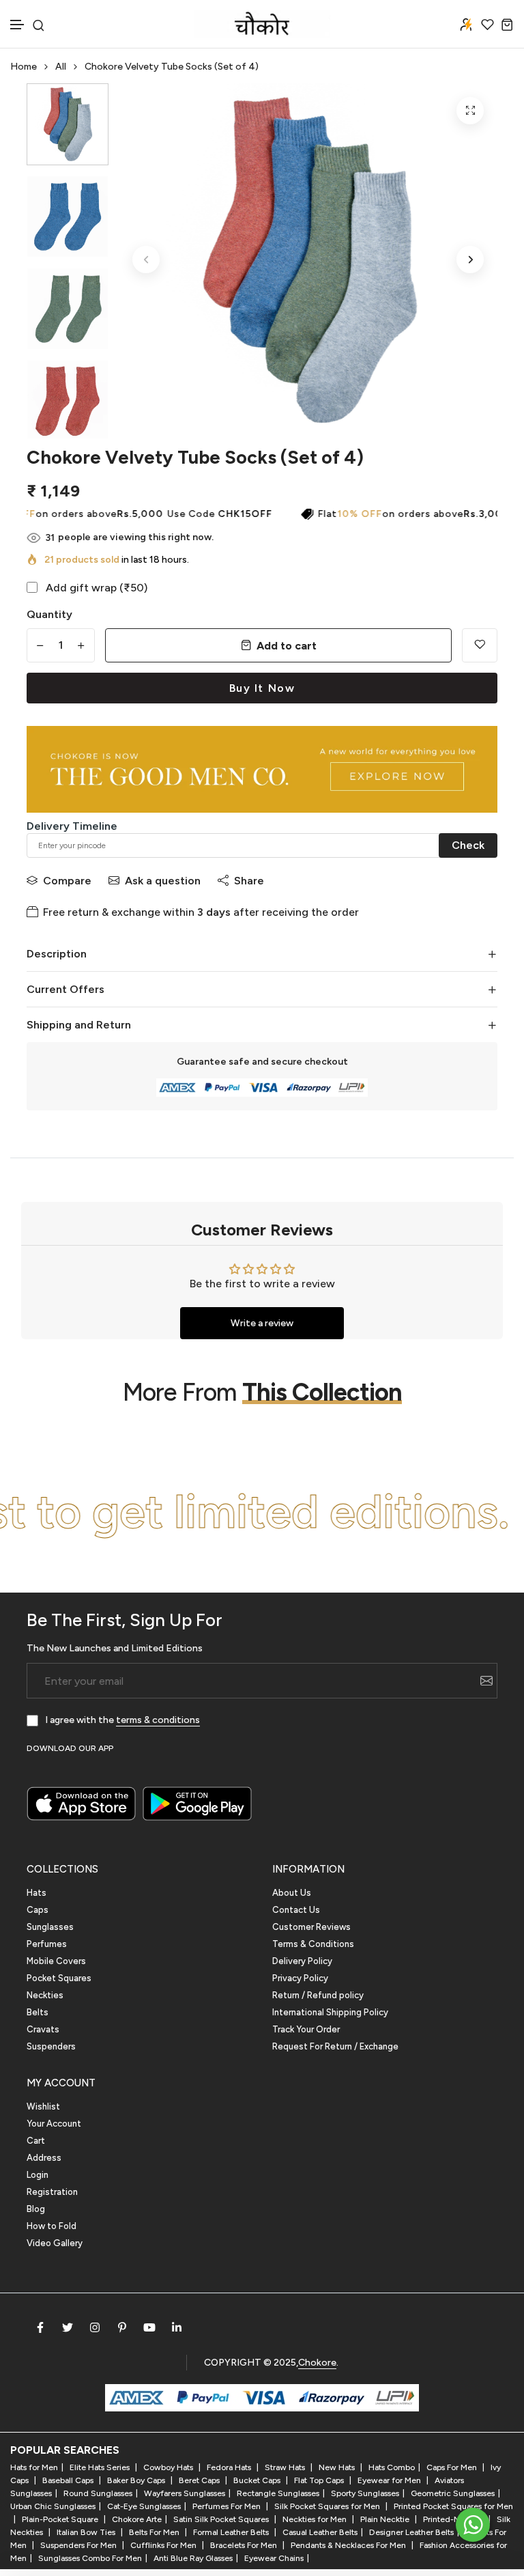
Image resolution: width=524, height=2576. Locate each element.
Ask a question (163, 881)
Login (38, 2175)
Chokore (317, 2363)
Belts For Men (155, 2532)
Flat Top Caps (320, 2480)
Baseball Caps (69, 2480)
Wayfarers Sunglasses (185, 2493)
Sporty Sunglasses (365, 2493)
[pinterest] (122, 2327)
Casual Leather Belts (320, 2532)
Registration (52, 2192)
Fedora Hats (230, 2467)
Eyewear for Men (390, 2480)
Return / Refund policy (318, 1995)
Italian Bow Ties (87, 2532)
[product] (470, 111)
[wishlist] (487, 24)
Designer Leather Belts (411, 2532)
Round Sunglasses (98, 2493)
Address (44, 2158)
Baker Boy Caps (137, 2480)
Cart (36, 2141)
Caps (38, 1910)
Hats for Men (34, 2467)
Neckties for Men (316, 2519)
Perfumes (47, 1944)
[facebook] (40, 2327)
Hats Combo (392, 2467)
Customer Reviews (311, 1927)
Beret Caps (200, 2480)
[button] (18, 25)
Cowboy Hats (169, 2467)
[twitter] (68, 2327)
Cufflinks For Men (164, 2545)
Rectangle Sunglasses (278, 2493)
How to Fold (52, 2226)
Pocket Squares (59, 1978)
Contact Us (296, 1910)
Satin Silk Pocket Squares (222, 2519)
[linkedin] (177, 2327)
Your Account (54, 2124)
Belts (38, 2012)
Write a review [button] (262, 1323)
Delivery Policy (302, 1961)
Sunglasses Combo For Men (90, 2558)
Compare (67, 881)
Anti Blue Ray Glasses (193, 2558)
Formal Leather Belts (232, 2532)
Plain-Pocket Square (61, 2519)
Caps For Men (453, 2467)
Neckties (45, 1995)
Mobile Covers (56, 1961)
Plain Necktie (386, 2519)
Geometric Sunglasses (453, 2493)
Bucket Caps (258, 2480)
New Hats (338, 2467)
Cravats (43, 2029)
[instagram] (95, 2327)
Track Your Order (306, 2029)
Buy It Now (262, 688)
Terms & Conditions (313, 1944)
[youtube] (149, 2327)
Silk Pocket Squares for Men (328, 2506)
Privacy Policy (300, 1978)
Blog (36, 2209)
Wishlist (43, 2106)
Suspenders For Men (79, 2545)
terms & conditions (158, 1720)
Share (249, 881)
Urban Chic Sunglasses (53, 2506)
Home (24, 67)
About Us (292, 1893)
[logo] (262, 24)
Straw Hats (286, 2467)
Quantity (49, 614)
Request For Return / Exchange (335, 2046)
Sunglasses (50, 1927)
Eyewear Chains (274, 2558)
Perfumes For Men (228, 2506)
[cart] (507, 24)
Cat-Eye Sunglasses (144, 2506)
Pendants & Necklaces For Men (349, 2545)
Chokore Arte (137, 2519)
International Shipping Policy (330, 2012)
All (61, 67)
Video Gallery (55, 2243)
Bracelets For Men (245, 2545)
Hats (37, 1893)
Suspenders (51, 2046)
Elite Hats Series (101, 2467)
